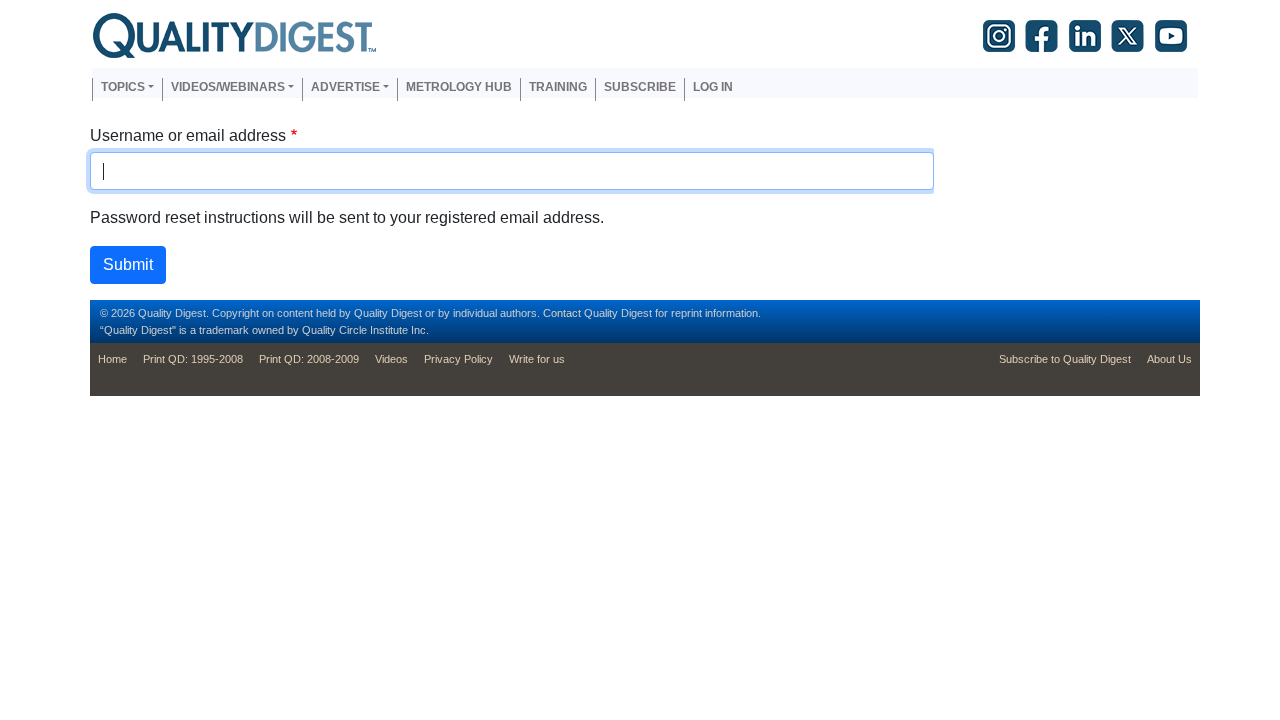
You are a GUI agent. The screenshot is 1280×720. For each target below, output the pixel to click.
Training (558, 87)
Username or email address (188, 135)
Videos (391, 359)
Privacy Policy (458, 359)
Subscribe (640, 87)
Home (112, 359)
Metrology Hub (459, 87)
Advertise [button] (345, 87)
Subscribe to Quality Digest (1065, 359)
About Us (1169, 359)
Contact (562, 313)
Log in (713, 87)
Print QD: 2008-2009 (309, 359)
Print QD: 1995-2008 (193, 359)
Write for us (537, 359)
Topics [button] (123, 87)
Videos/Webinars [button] (228, 87)
